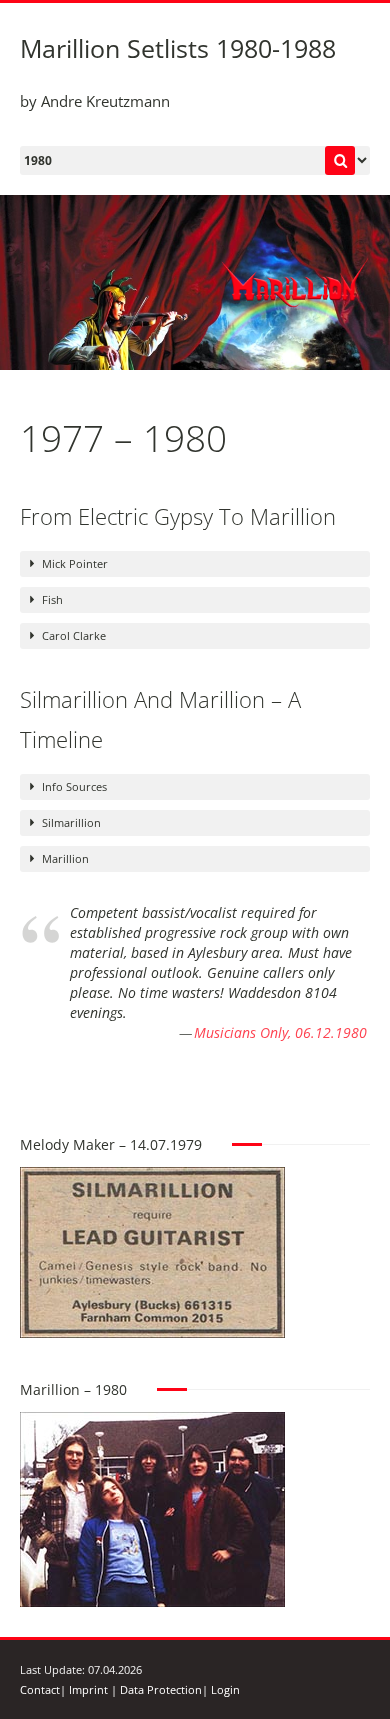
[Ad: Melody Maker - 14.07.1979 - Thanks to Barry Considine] (152, 1176)
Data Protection (161, 1689)
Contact (40, 1689)
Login (225, 1689)
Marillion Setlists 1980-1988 (178, 48)
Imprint (88, 1689)
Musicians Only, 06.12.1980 (280, 1032)
